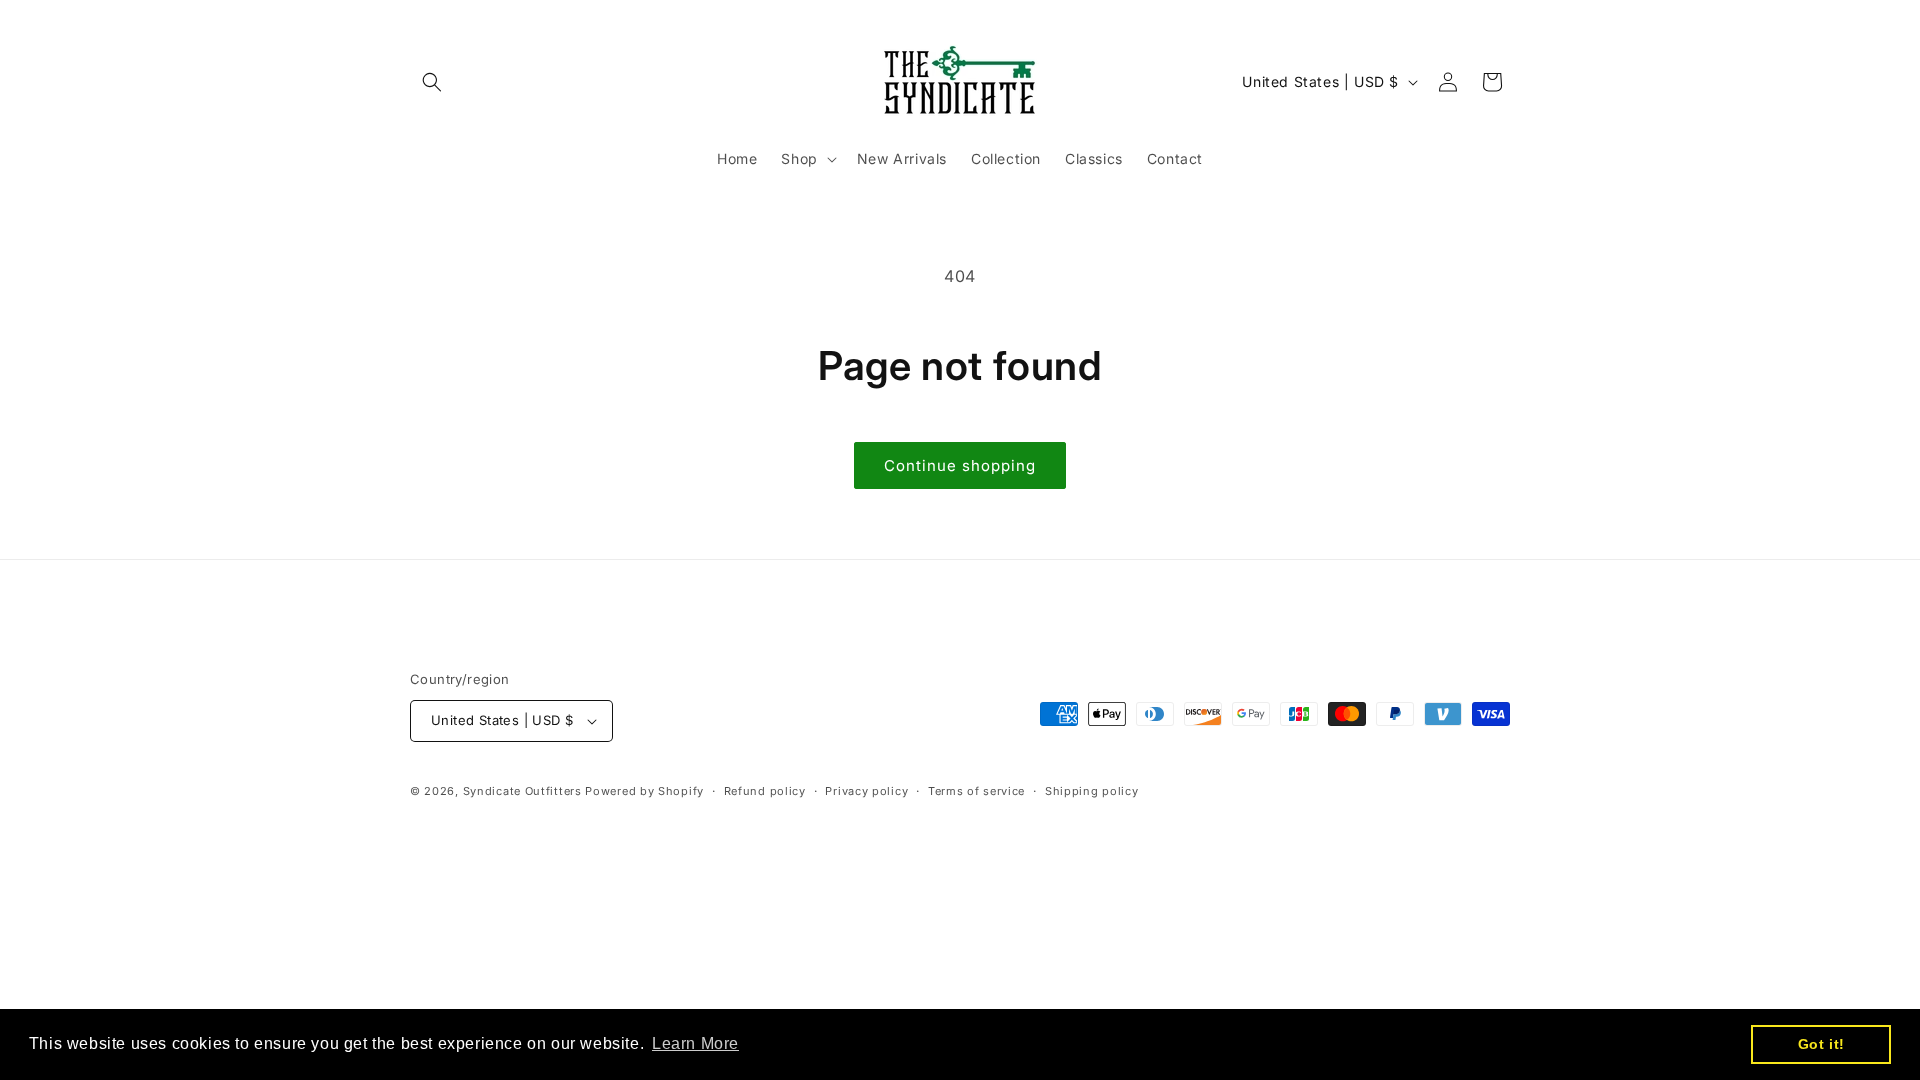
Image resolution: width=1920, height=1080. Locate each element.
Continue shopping (960, 465)
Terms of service (976, 791)
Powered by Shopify (644, 791)
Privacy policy (866, 791)
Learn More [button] (695, 1043)
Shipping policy (1092, 791)
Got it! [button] (1821, 1044)
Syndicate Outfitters (524, 791)
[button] (432, 82)
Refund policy (765, 791)
